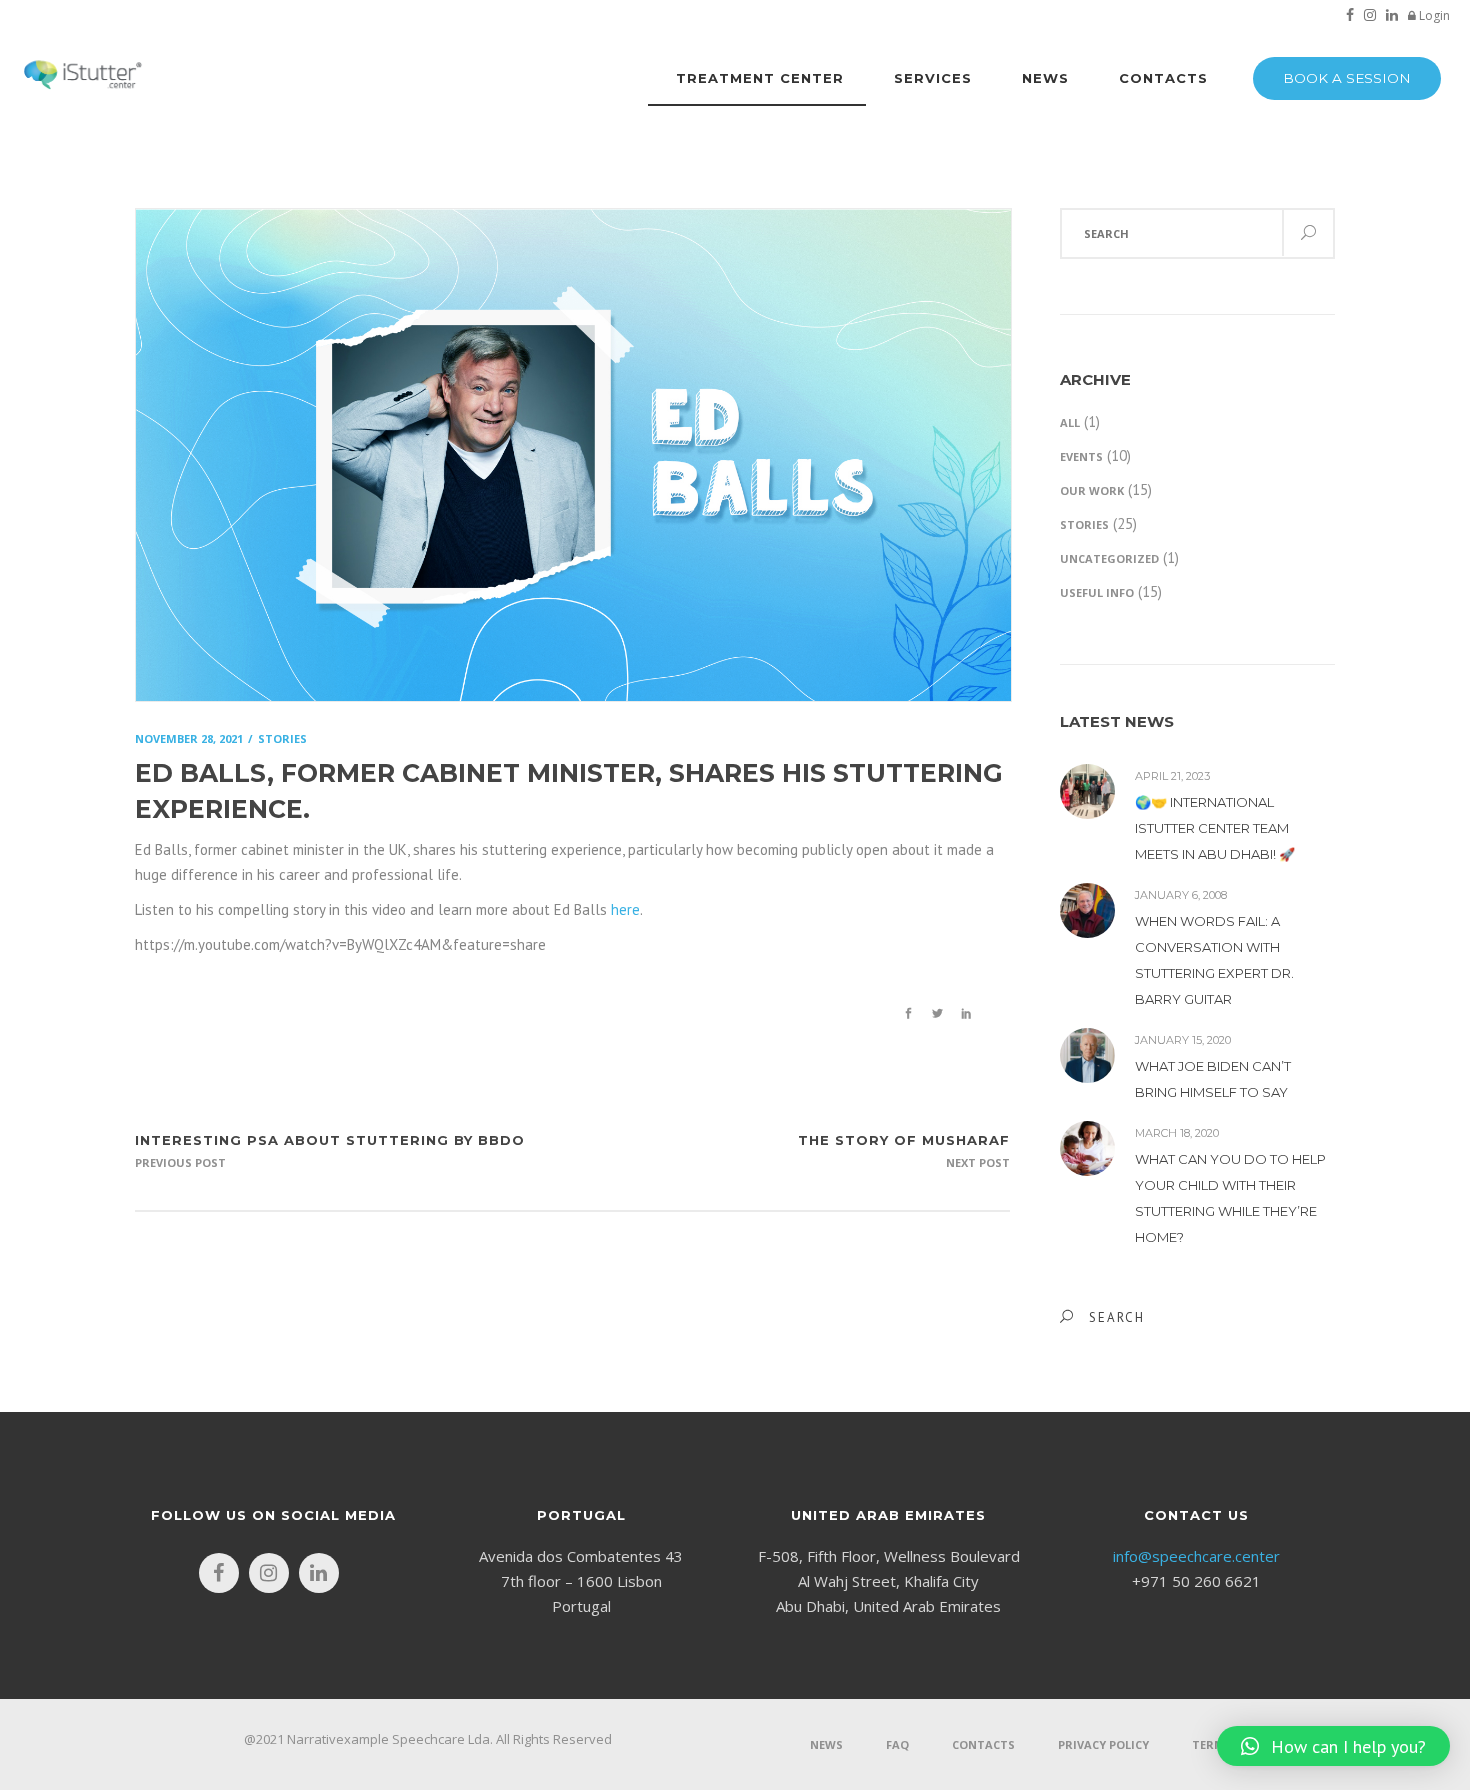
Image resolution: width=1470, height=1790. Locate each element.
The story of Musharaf (904, 1140)
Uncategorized (1109, 558)
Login (1433, 15)
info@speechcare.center (1196, 1556)
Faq (897, 1744)
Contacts (983, 1744)
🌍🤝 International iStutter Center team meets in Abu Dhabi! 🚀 (1215, 828)
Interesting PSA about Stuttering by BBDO (330, 1140)
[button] (1333, 1746)
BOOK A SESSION (1347, 78)
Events (1081, 456)
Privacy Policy (1103, 1744)
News (826, 1744)
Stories (1084, 524)
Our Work (1092, 490)
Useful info (1097, 592)
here (625, 909)
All (1070, 422)
